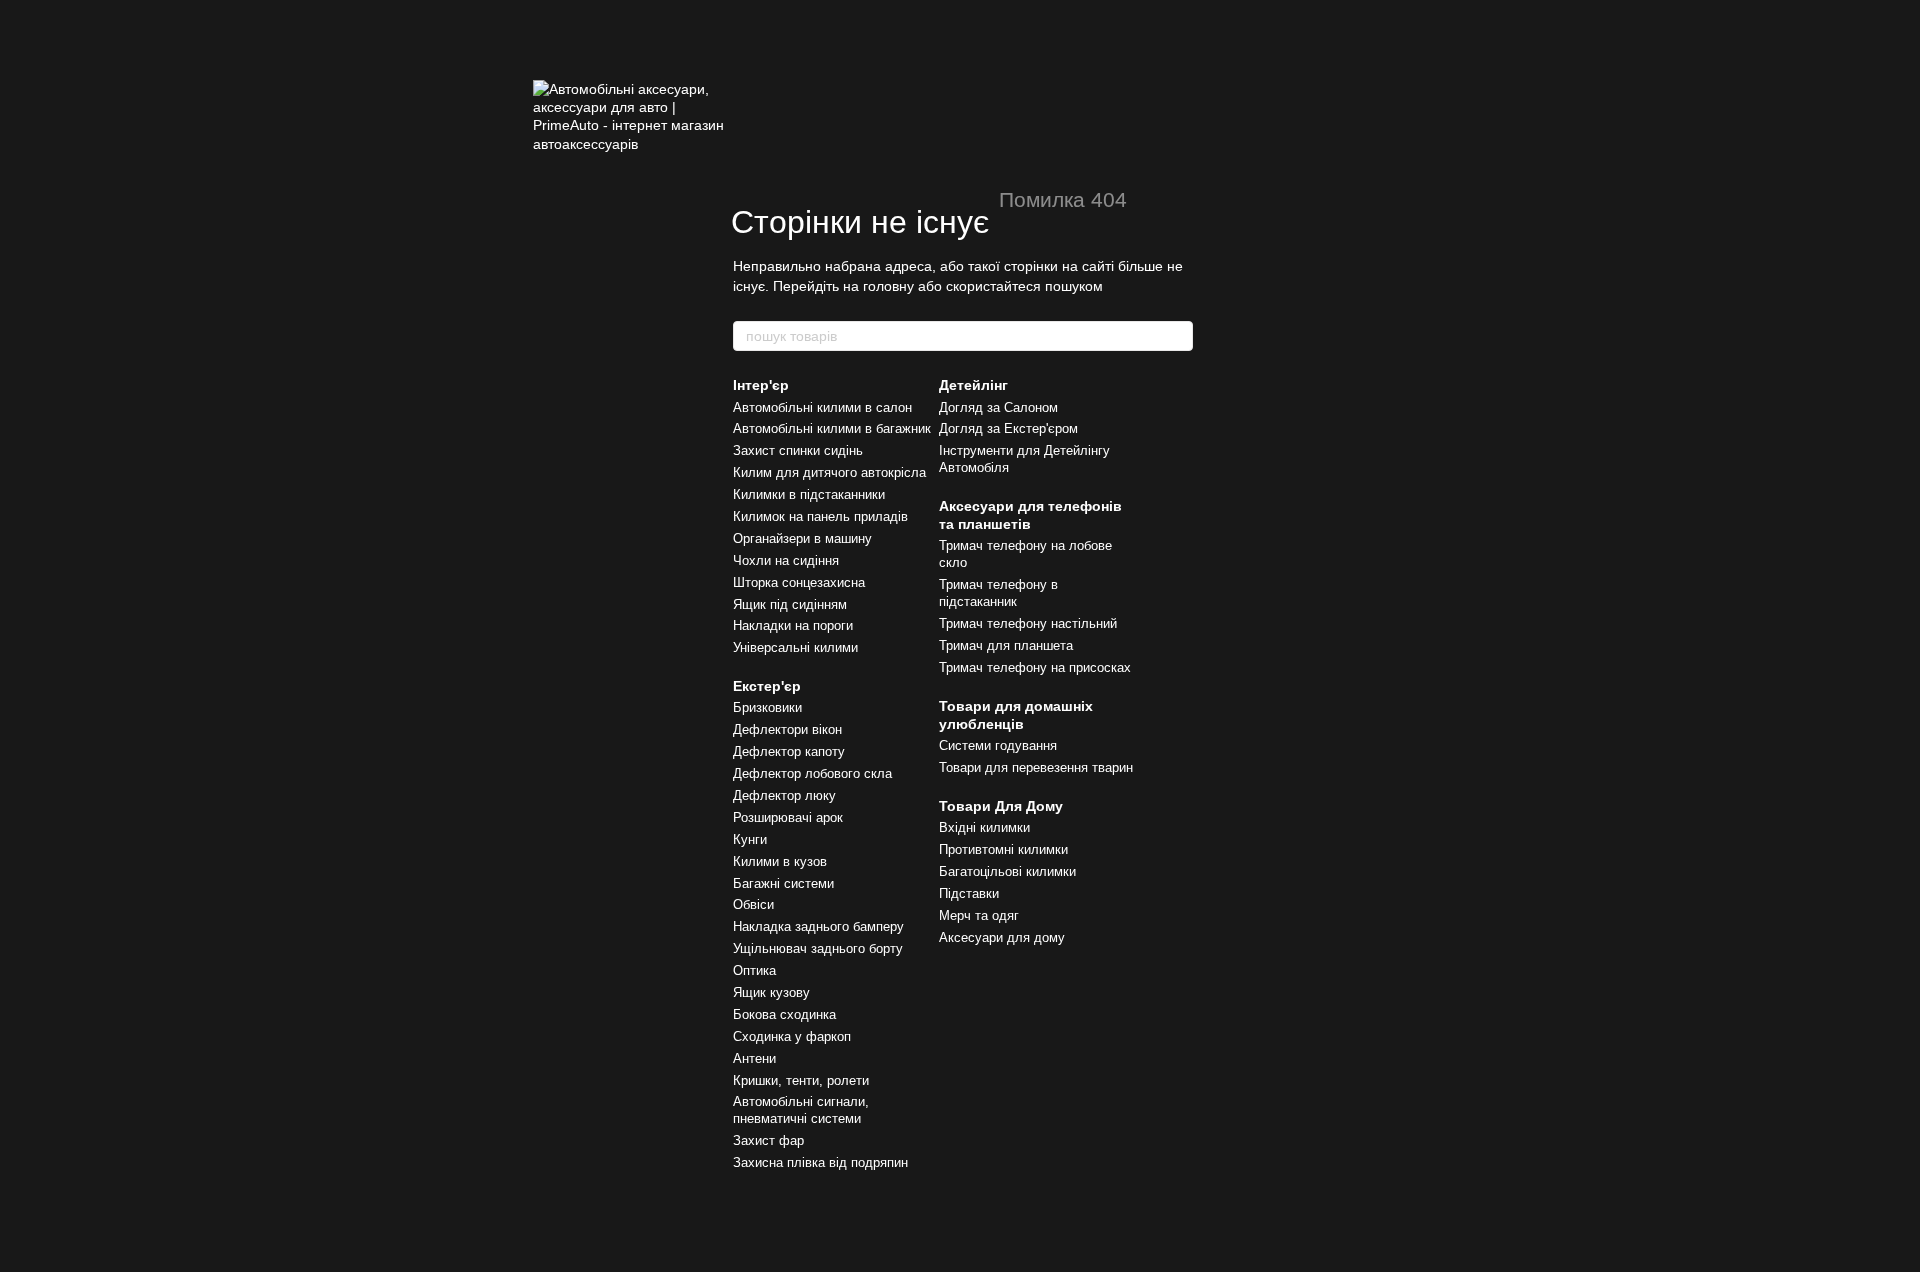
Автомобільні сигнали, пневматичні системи (801, 1110)
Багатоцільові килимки (1007, 871)
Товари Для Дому (1001, 806)
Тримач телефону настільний (1028, 623)
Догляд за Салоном (998, 407)
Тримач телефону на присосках (1035, 667)
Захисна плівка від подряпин (820, 1162)
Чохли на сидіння (786, 560)
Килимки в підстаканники (809, 494)
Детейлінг (973, 385)
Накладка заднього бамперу (818, 926)
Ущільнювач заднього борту (818, 948)
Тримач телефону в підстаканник (998, 593)
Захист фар (768, 1140)
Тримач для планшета (1006, 645)
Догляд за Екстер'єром (1008, 428)
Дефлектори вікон (787, 729)
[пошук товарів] (1177, 336)
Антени (754, 1058)
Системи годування (998, 745)
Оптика (754, 970)
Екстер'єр (767, 686)
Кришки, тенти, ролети (801, 1080)
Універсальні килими (795, 647)
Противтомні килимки (1003, 849)
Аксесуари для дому (1002, 937)
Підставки (969, 893)
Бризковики (767, 707)
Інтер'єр (761, 385)
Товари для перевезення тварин (1036, 767)
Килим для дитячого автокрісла (829, 472)
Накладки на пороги (793, 625)
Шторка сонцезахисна (799, 582)
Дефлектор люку (784, 795)
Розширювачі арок (788, 817)
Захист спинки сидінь (798, 450)
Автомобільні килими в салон (822, 407)
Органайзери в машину (802, 538)
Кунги (750, 839)
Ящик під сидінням (790, 604)
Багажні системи (783, 883)
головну (888, 286)
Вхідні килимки (984, 827)
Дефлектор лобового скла (812, 773)
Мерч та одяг (979, 915)
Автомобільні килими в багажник (832, 428)
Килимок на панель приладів (820, 516)
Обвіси (753, 904)
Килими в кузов (780, 861)
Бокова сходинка (784, 1014)
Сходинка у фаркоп (792, 1036)
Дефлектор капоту (789, 751)
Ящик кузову (771, 992)
